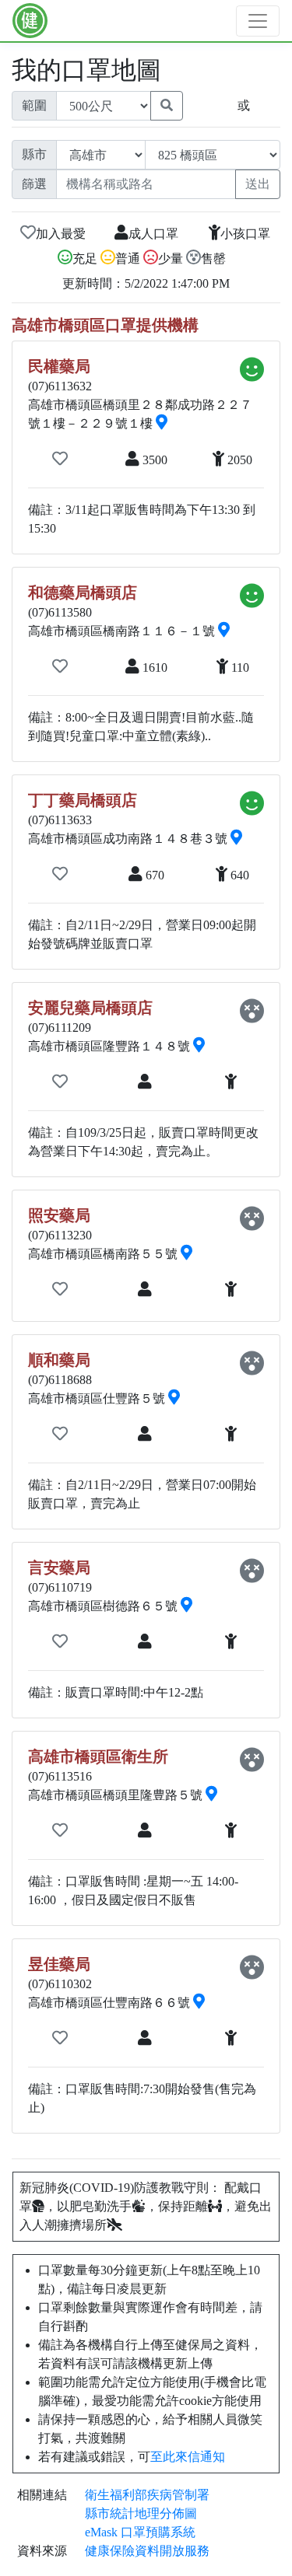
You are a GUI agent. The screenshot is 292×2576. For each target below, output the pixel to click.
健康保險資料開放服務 (147, 2551)
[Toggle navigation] (258, 21)
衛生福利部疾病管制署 (147, 2495)
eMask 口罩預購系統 (140, 2532)
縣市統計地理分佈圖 (141, 2513)
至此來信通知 (188, 2457)
